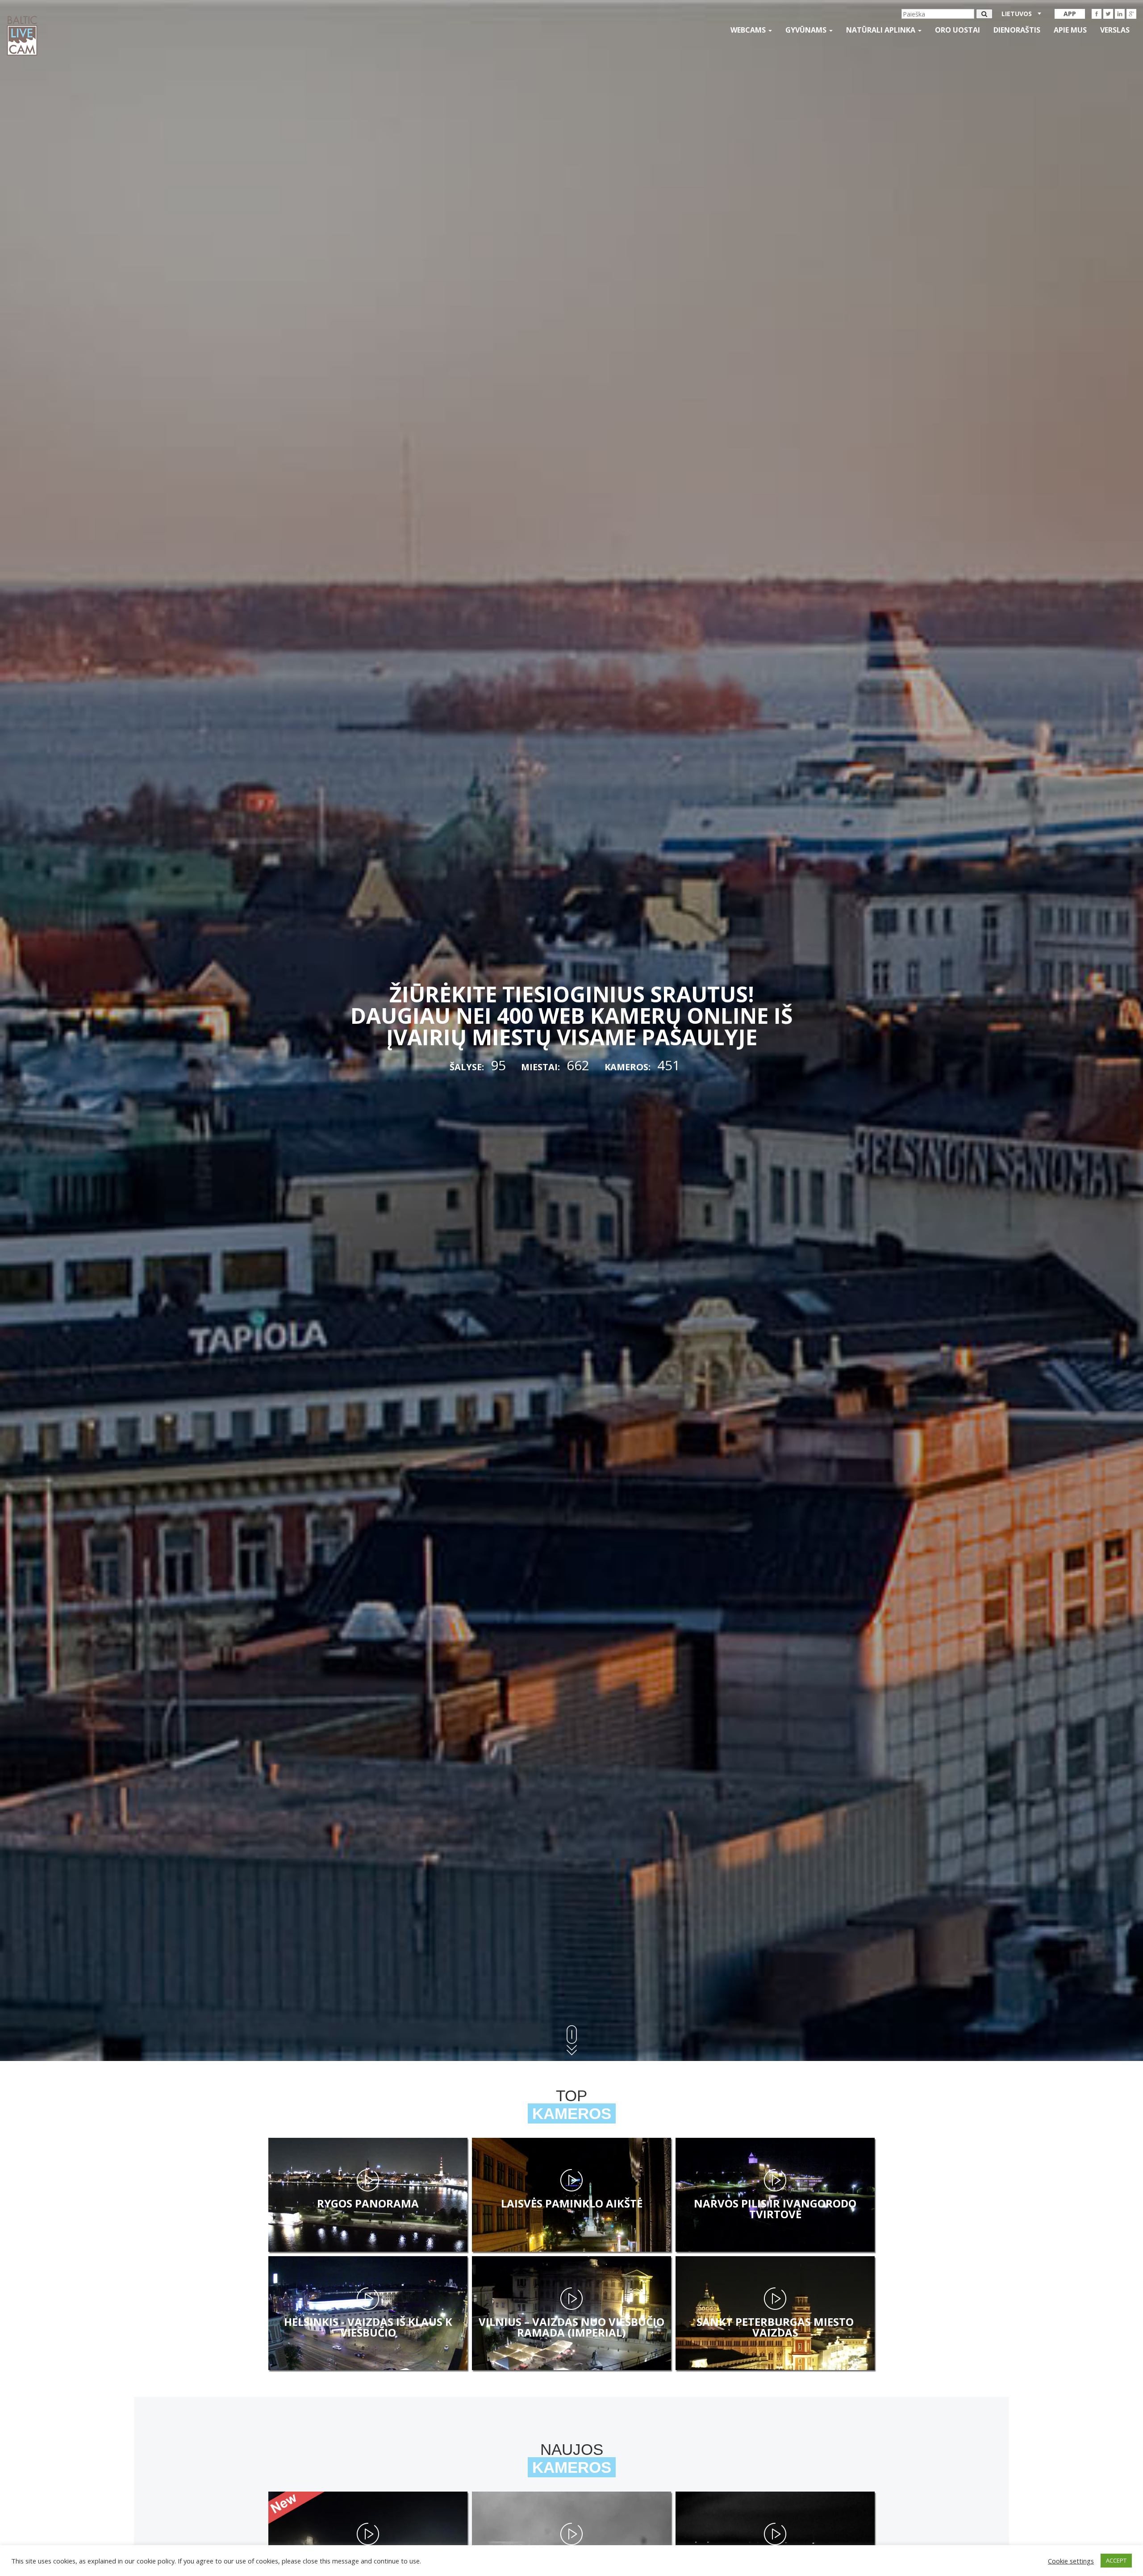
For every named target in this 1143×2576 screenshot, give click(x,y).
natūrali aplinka (882, 30)
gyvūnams (807, 30)
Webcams (749, 30)
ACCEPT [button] (1116, 2560)
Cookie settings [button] (1071, 2561)
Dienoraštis (1017, 30)
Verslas (1115, 30)
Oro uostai (957, 30)
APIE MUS (1070, 30)
